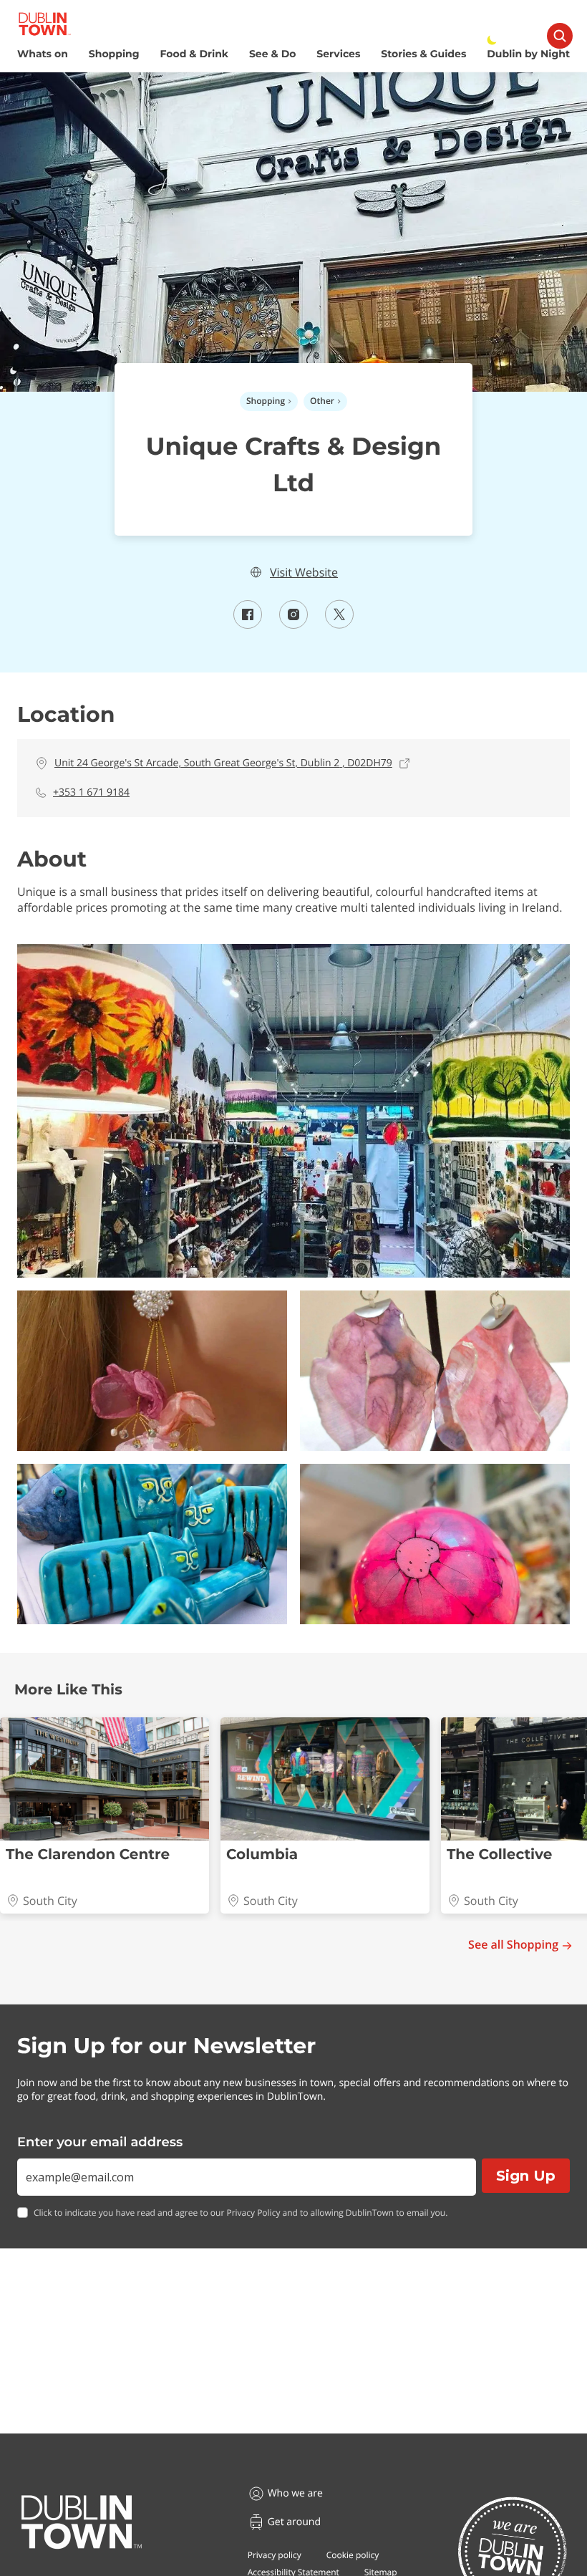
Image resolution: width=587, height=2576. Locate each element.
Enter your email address (100, 2142)
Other (322, 401)
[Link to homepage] (45, 24)
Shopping (114, 54)
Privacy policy (275, 2555)
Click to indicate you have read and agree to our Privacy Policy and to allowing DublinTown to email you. (241, 2213)
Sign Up (526, 2176)
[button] (293, 1111)
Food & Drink (195, 54)
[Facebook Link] (248, 624)
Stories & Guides (423, 54)
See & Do (272, 54)
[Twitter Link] (339, 624)
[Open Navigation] (560, 36)
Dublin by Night (528, 54)
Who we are (295, 2493)
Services (338, 54)
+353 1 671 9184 (91, 792)
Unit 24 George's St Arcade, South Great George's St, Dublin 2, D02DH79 (223, 763)
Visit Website (304, 573)
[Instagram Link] (293, 624)
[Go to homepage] (82, 2522)
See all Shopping (513, 1945)
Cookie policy (353, 2555)
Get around (294, 2522)
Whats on (43, 54)
